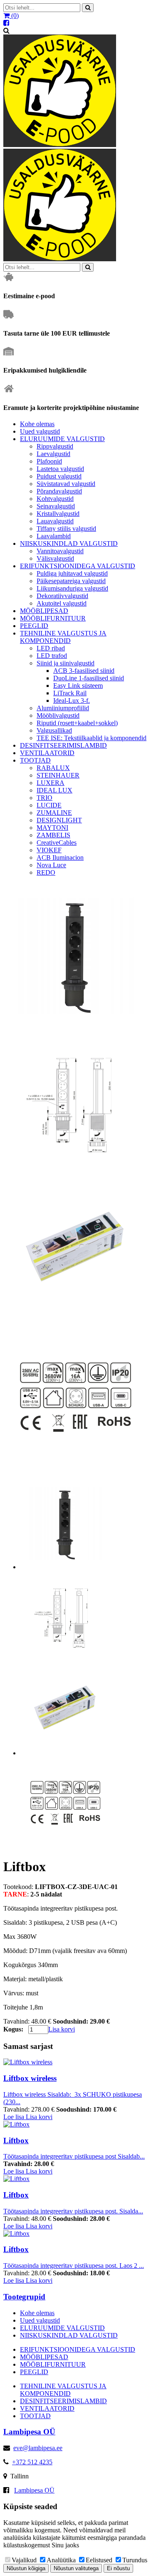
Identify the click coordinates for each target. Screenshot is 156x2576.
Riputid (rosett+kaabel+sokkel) (77, 723)
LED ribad (51, 648)
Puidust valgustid (59, 476)
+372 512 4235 (32, 2462)
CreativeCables (57, 843)
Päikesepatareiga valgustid (71, 581)
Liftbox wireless (30, 2078)
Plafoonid (49, 461)
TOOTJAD (35, 760)
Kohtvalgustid (55, 499)
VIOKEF (49, 850)
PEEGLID (34, 626)
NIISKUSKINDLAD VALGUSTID (69, 543)
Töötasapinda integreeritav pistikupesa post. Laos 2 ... (74, 2266)
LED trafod (52, 656)
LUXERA (51, 783)
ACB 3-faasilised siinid (84, 671)
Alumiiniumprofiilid (63, 708)
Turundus (135, 2560)
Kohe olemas (37, 424)
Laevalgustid (53, 454)
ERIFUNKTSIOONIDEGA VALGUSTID (78, 566)
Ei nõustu (118, 2568)
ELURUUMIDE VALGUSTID (62, 439)
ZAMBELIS (53, 835)
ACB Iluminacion (60, 857)
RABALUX (53, 768)
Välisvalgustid (55, 558)
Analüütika (61, 2560)
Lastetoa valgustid (60, 469)
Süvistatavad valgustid (66, 484)
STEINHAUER (58, 775)
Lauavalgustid (55, 521)
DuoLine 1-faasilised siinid (89, 678)
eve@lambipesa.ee (38, 2448)
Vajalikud (24, 2560)
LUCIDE (49, 805)
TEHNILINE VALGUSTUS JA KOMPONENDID (63, 637)
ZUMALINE (54, 813)
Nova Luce (51, 865)
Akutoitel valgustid (62, 603)
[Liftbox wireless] (28, 2062)
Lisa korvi (62, 2029)
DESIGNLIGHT (59, 820)
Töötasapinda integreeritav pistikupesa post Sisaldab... (74, 2156)
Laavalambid (54, 536)
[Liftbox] (16, 2124)
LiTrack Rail (70, 693)
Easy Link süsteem (78, 686)
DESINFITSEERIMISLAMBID (63, 745)
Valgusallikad (54, 730)
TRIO (45, 798)
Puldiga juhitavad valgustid (72, 573)
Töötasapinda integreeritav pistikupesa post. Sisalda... (73, 2211)
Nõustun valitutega (76, 2568)
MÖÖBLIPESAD (44, 611)
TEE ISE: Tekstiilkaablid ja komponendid (92, 738)
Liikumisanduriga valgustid (72, 588)
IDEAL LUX (54, 790)
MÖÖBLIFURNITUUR (53, 618)
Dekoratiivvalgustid (62, 596)
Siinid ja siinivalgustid (66, 663)
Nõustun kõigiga (26, 2568)
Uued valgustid (40, 431)
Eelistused (99, 2560)
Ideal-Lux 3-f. (72, 700)
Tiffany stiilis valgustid (66, 529)
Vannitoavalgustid (60, 551)
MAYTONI (52, 828)
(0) (14, 16)
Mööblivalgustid (58, 715)
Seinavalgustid (56, 506)
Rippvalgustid (55, 446)
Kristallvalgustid (58, 514)
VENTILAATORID (47, 753)
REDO (46, 872)
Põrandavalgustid (59, 491)
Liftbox (16, 2141)
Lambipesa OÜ (34, 2490)
